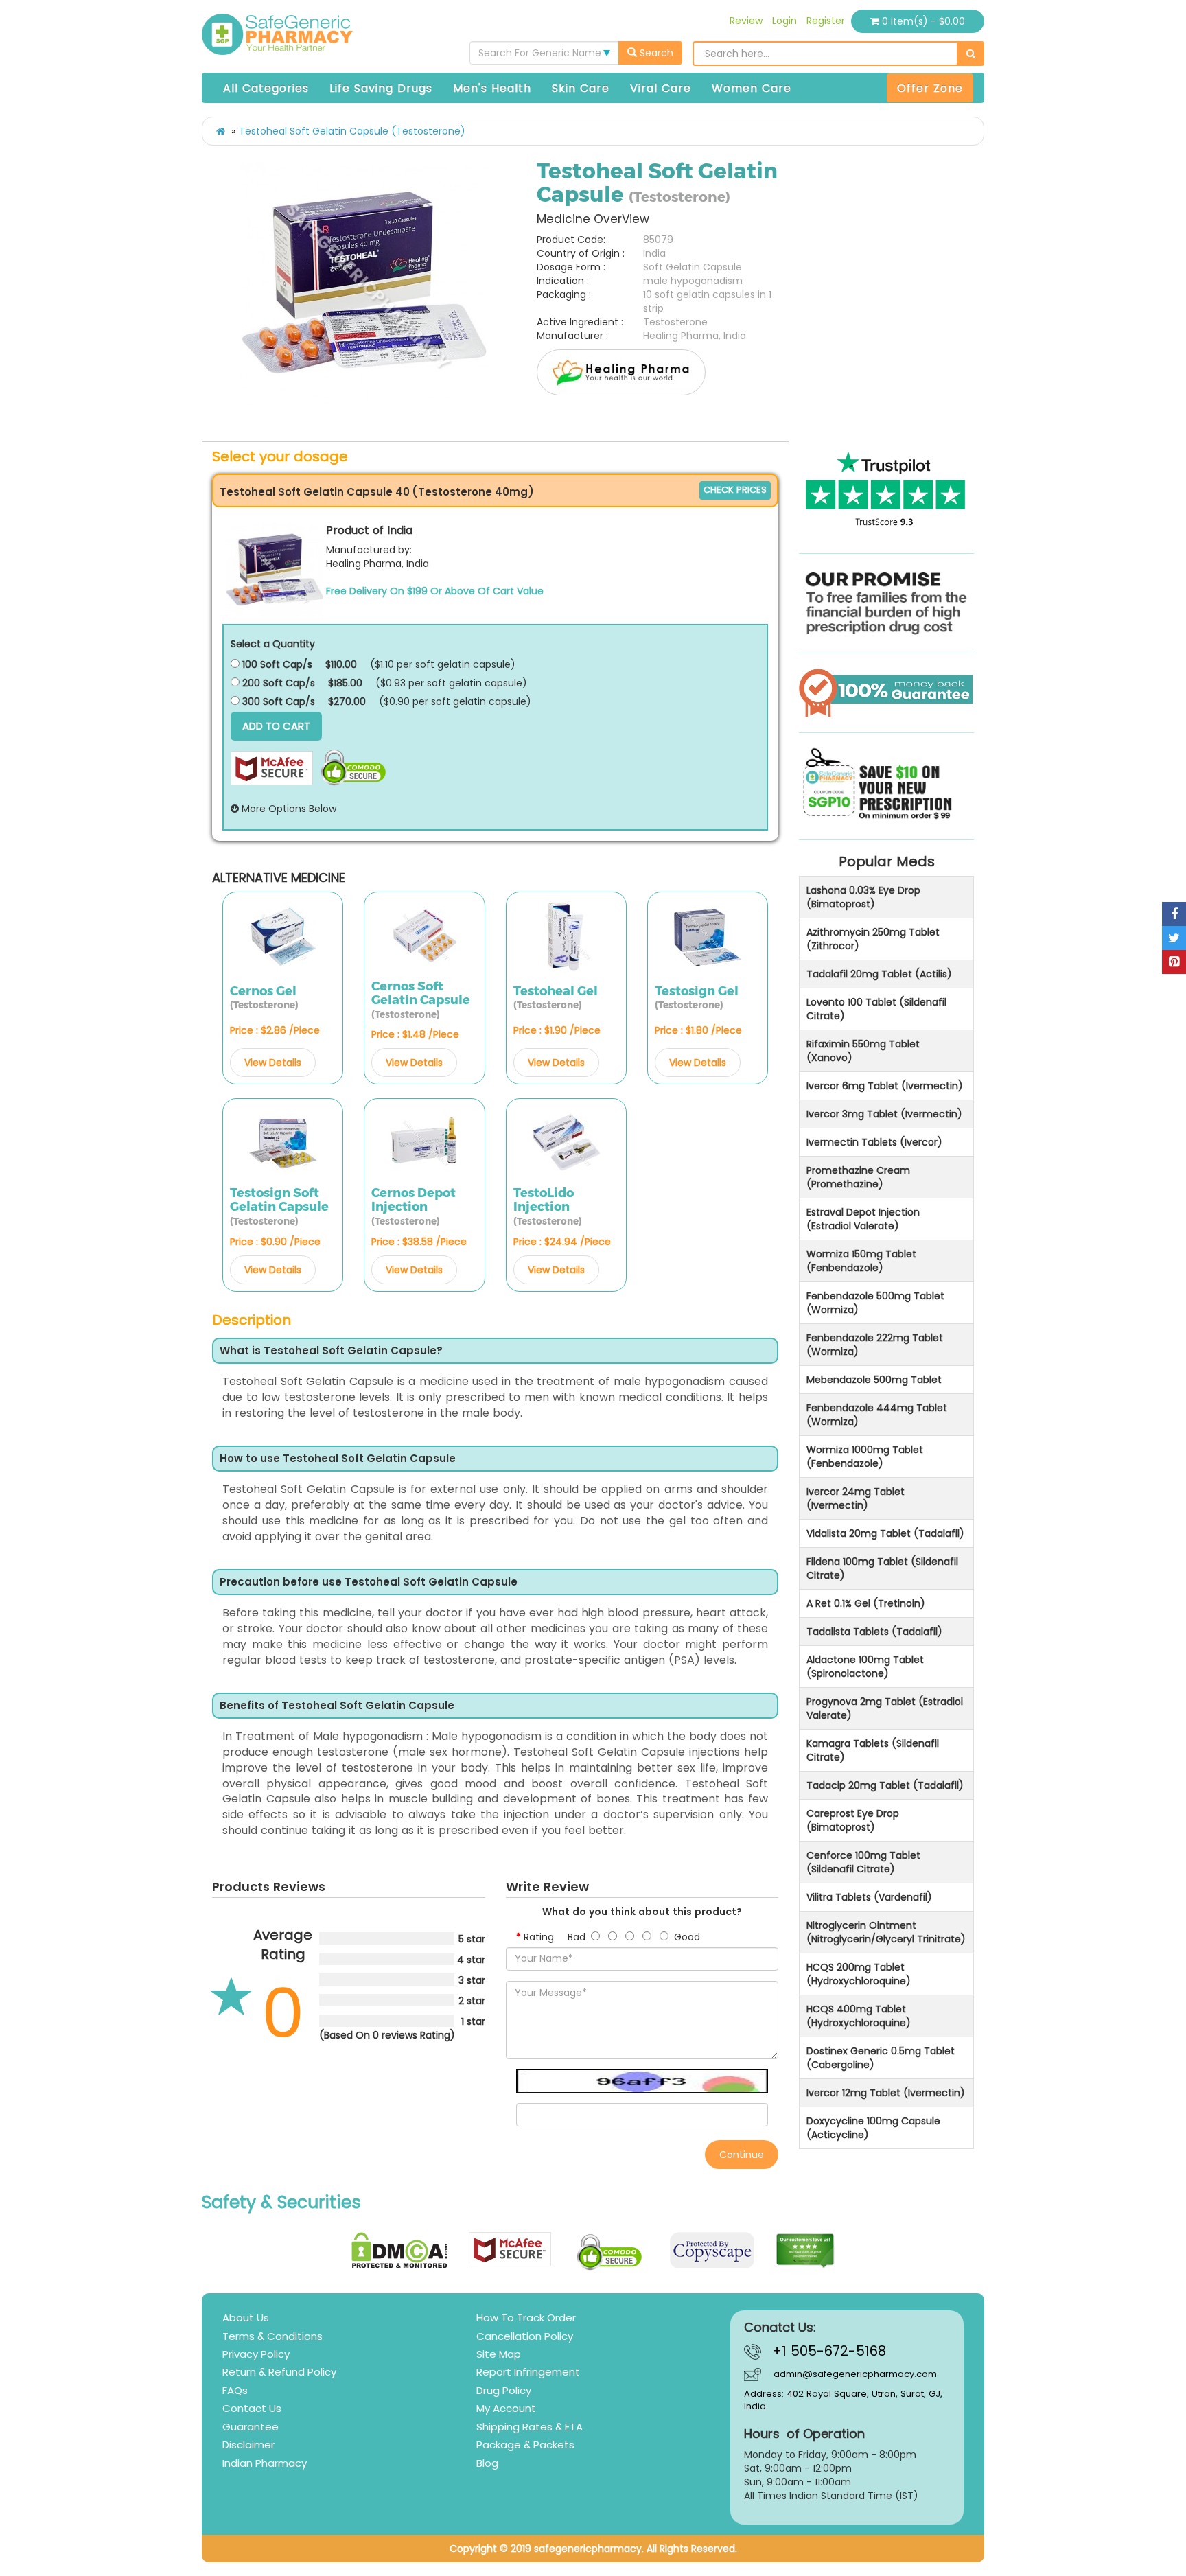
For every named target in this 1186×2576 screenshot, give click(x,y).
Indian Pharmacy (265, 2463)
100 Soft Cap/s (276, 664)
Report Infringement (528, 2372)
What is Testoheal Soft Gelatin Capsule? (331, 1351)
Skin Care (581, 88)
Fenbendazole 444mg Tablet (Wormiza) (877, 1415)
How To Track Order (526, 2318)
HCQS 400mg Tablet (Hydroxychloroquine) (859, 2016)
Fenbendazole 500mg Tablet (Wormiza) (875, 1303)
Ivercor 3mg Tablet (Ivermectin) (884, 1114)
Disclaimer (248, 2445)
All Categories (266, 88)
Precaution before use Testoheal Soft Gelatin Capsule (369, 1582)
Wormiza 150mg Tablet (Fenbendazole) (861, 1261)
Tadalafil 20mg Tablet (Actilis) (879, 974)
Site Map (499, 2354)
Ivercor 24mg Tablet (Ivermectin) (856, 1498)
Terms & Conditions (272, 2336)
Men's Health (492, 88)
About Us (246, 2318)
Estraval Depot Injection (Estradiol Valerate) (863, 1219)
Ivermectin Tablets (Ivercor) (874, 1142)
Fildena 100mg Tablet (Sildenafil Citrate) (882, 1568)
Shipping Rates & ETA (530, 2427)
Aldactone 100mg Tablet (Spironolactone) (865, 1667)
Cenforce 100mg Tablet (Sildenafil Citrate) (863, 1862)
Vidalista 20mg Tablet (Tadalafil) (885, 1533)
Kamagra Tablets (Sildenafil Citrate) (873, 1750)
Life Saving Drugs (381, 88)
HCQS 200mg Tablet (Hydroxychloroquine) (859, 1974)
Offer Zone (930, 88)
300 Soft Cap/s (277, 701)
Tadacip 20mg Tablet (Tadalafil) (885, 1785)
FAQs (235, 2390)
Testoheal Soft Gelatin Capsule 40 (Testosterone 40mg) (377, 492)
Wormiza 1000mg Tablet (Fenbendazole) (865, 1457)
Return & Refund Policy (279, 2372)
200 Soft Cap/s (277, 683)
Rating (539, 1937)
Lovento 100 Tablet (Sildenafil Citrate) (876, 1009)
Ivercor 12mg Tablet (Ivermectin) (886, 2093)
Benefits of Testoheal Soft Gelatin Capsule (337, 1706)
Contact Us (252, 2408)
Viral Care (661, 88)
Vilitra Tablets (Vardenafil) (869, 1897)
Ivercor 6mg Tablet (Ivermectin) (885, 1086)
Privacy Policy (256, 2354)
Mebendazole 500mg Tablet (874, 1380)
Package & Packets (525, 2445)
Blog (487, 2463)
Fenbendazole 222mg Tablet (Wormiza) (875, 1345)
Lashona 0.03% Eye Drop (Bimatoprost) (863, 897)
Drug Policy (504, 2390)
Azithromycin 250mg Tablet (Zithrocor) (873, 939)
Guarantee (251, 2427)
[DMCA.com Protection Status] (400, 2250)
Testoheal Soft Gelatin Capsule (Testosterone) (352, 131)
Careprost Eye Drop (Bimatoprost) (853, 1820)
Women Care (752, 88)
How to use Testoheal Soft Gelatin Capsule (338, 1459)
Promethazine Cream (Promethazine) (858, 1177)
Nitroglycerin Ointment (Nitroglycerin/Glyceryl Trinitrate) (886, 1932)
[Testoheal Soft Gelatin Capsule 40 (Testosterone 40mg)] (275, 571)
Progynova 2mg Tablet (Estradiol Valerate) (885, 1708)
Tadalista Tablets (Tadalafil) (874, 1632)
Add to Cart (276, 726)
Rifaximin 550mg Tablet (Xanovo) (863, 1051)
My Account (506, 2408)
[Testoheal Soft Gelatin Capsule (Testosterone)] (364, 286)
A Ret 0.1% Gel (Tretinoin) (866, 1603)
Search (655, 53)
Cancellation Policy (525, 2336)
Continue (742, 2155)
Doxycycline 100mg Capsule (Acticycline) (873, 2128)
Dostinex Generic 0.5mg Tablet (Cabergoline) (881, 2058)
